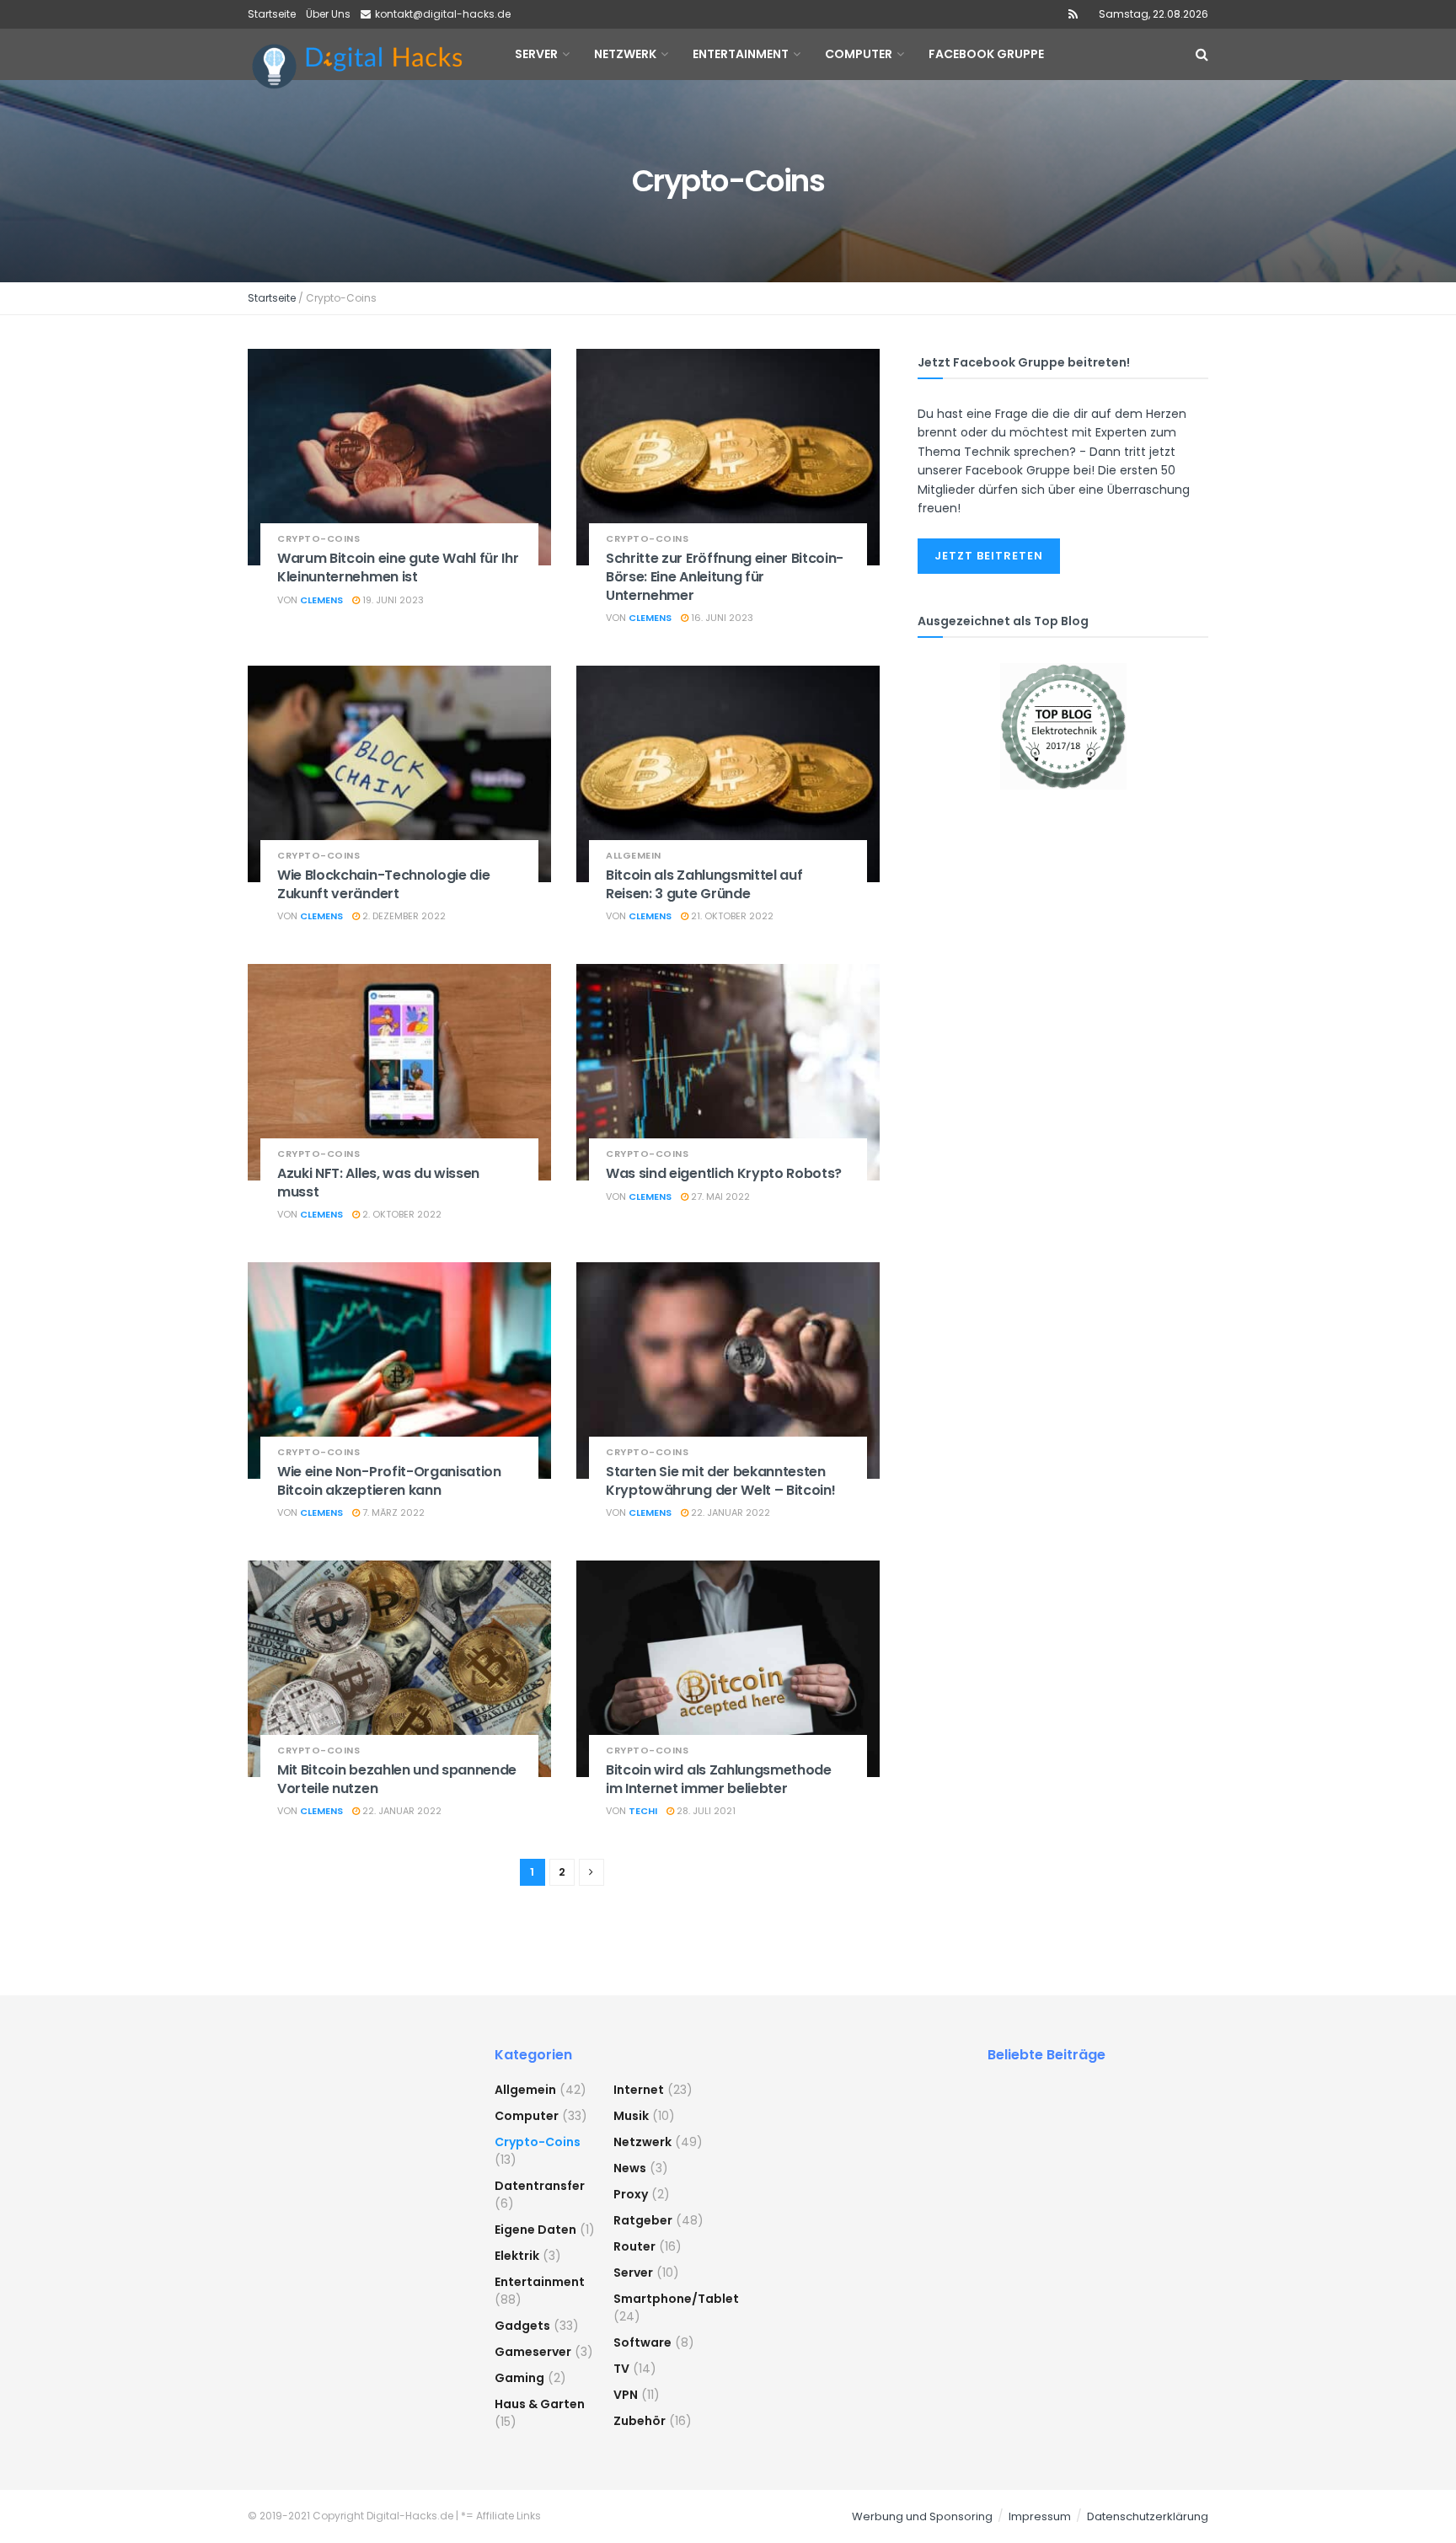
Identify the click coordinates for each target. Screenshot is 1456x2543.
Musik (631, 2116)
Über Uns (328, 14)
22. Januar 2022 (729, 1512)
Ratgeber (643, 2220)
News (630, 2168)
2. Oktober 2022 (401, 1214)
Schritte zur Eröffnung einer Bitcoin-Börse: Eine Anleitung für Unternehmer (725, 576)
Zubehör (640, 2421)
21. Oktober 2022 (731, 916)
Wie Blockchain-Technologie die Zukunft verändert (383, 884)
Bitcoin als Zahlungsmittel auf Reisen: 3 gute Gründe (704, 884)
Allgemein (634, 856)
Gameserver (533, 2352)
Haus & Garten (540, 2404)
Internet (639, 2090)
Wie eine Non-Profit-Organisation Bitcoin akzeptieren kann (389, 1481)
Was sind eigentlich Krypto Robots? (724, 1173)
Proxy (631, 2194)
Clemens (321, 600)
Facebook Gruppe (986, 54)
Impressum (1040, 2516)
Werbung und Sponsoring (922, 2516)
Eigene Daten (535, 2230)
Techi (643, 1811)
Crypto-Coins (318, 539)
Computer (527, 2116)
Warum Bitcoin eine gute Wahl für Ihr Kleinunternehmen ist (398, 567)
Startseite (272, 14)
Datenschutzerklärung (1148, 2516)
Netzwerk (642, 2142)
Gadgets (522, 2326)
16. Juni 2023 (721, 618)
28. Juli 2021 (705, 1811)
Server (633, 2273)
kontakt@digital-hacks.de (443, 14)
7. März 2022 (392, 1512)
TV (621, 2369)
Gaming (519, 2378)
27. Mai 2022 (719, 1197)
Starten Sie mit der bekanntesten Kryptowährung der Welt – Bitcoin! (720, 1481)
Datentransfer (540, 2186)
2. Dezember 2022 (403, 916)
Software (642, 2342)
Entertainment (540, 2282)
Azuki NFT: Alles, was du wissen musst (378, 1183)
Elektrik (517, 2256)
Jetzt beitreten (989, 556)
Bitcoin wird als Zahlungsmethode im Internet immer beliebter (719, 1779)
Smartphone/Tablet (676, 2299)
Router (634, 2246)
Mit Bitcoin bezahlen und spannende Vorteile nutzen (397, 1779)
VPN (626, 2395)
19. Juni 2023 (392, 600)
